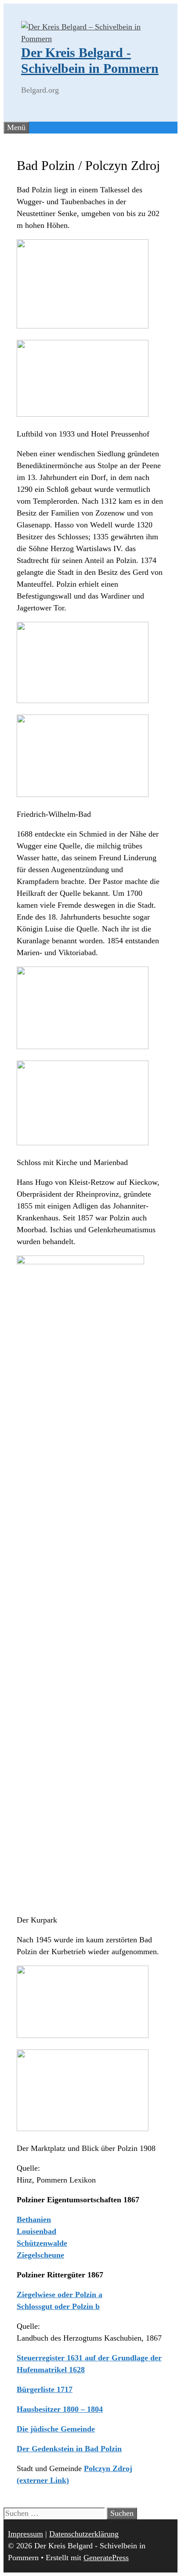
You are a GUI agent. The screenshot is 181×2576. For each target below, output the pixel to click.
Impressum (25, 2534)
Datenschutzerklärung (84, 2534)
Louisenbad (36, 2231)
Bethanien (34, 2219)
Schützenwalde (42, 2243)
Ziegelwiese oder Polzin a (60, 2295)
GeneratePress (106, 2558)
